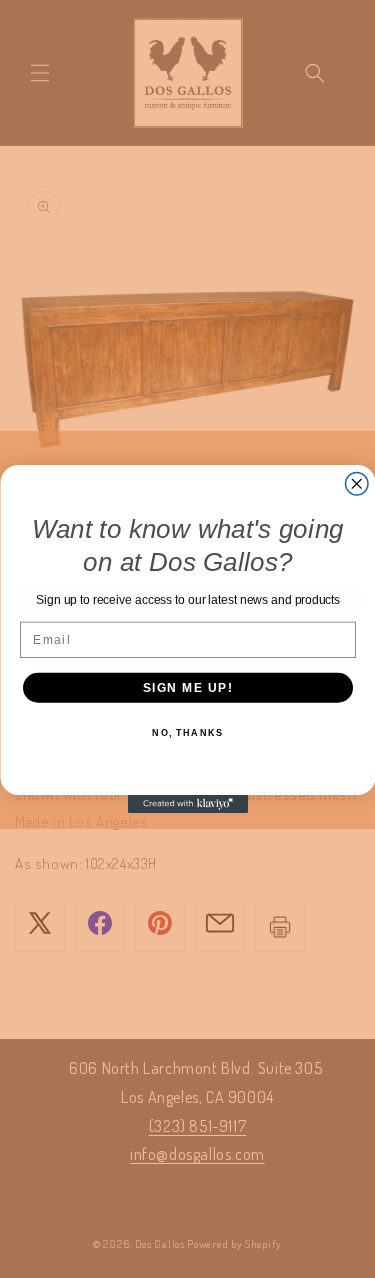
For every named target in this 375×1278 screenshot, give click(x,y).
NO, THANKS (187, 733)
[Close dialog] (356, 484)
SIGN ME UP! (187, 687)
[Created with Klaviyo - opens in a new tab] (188, 804)
